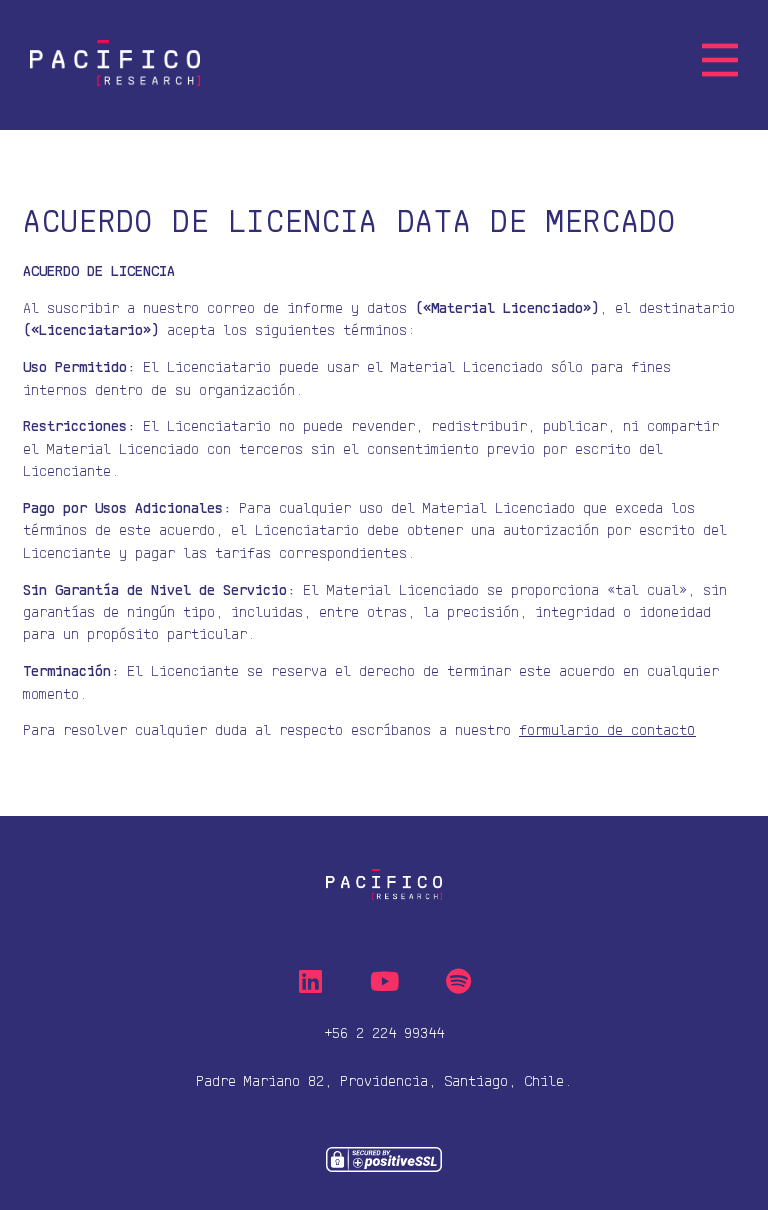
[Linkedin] (310, 981)
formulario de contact (607, 729)
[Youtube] (384, 981)
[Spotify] (458, 981)
